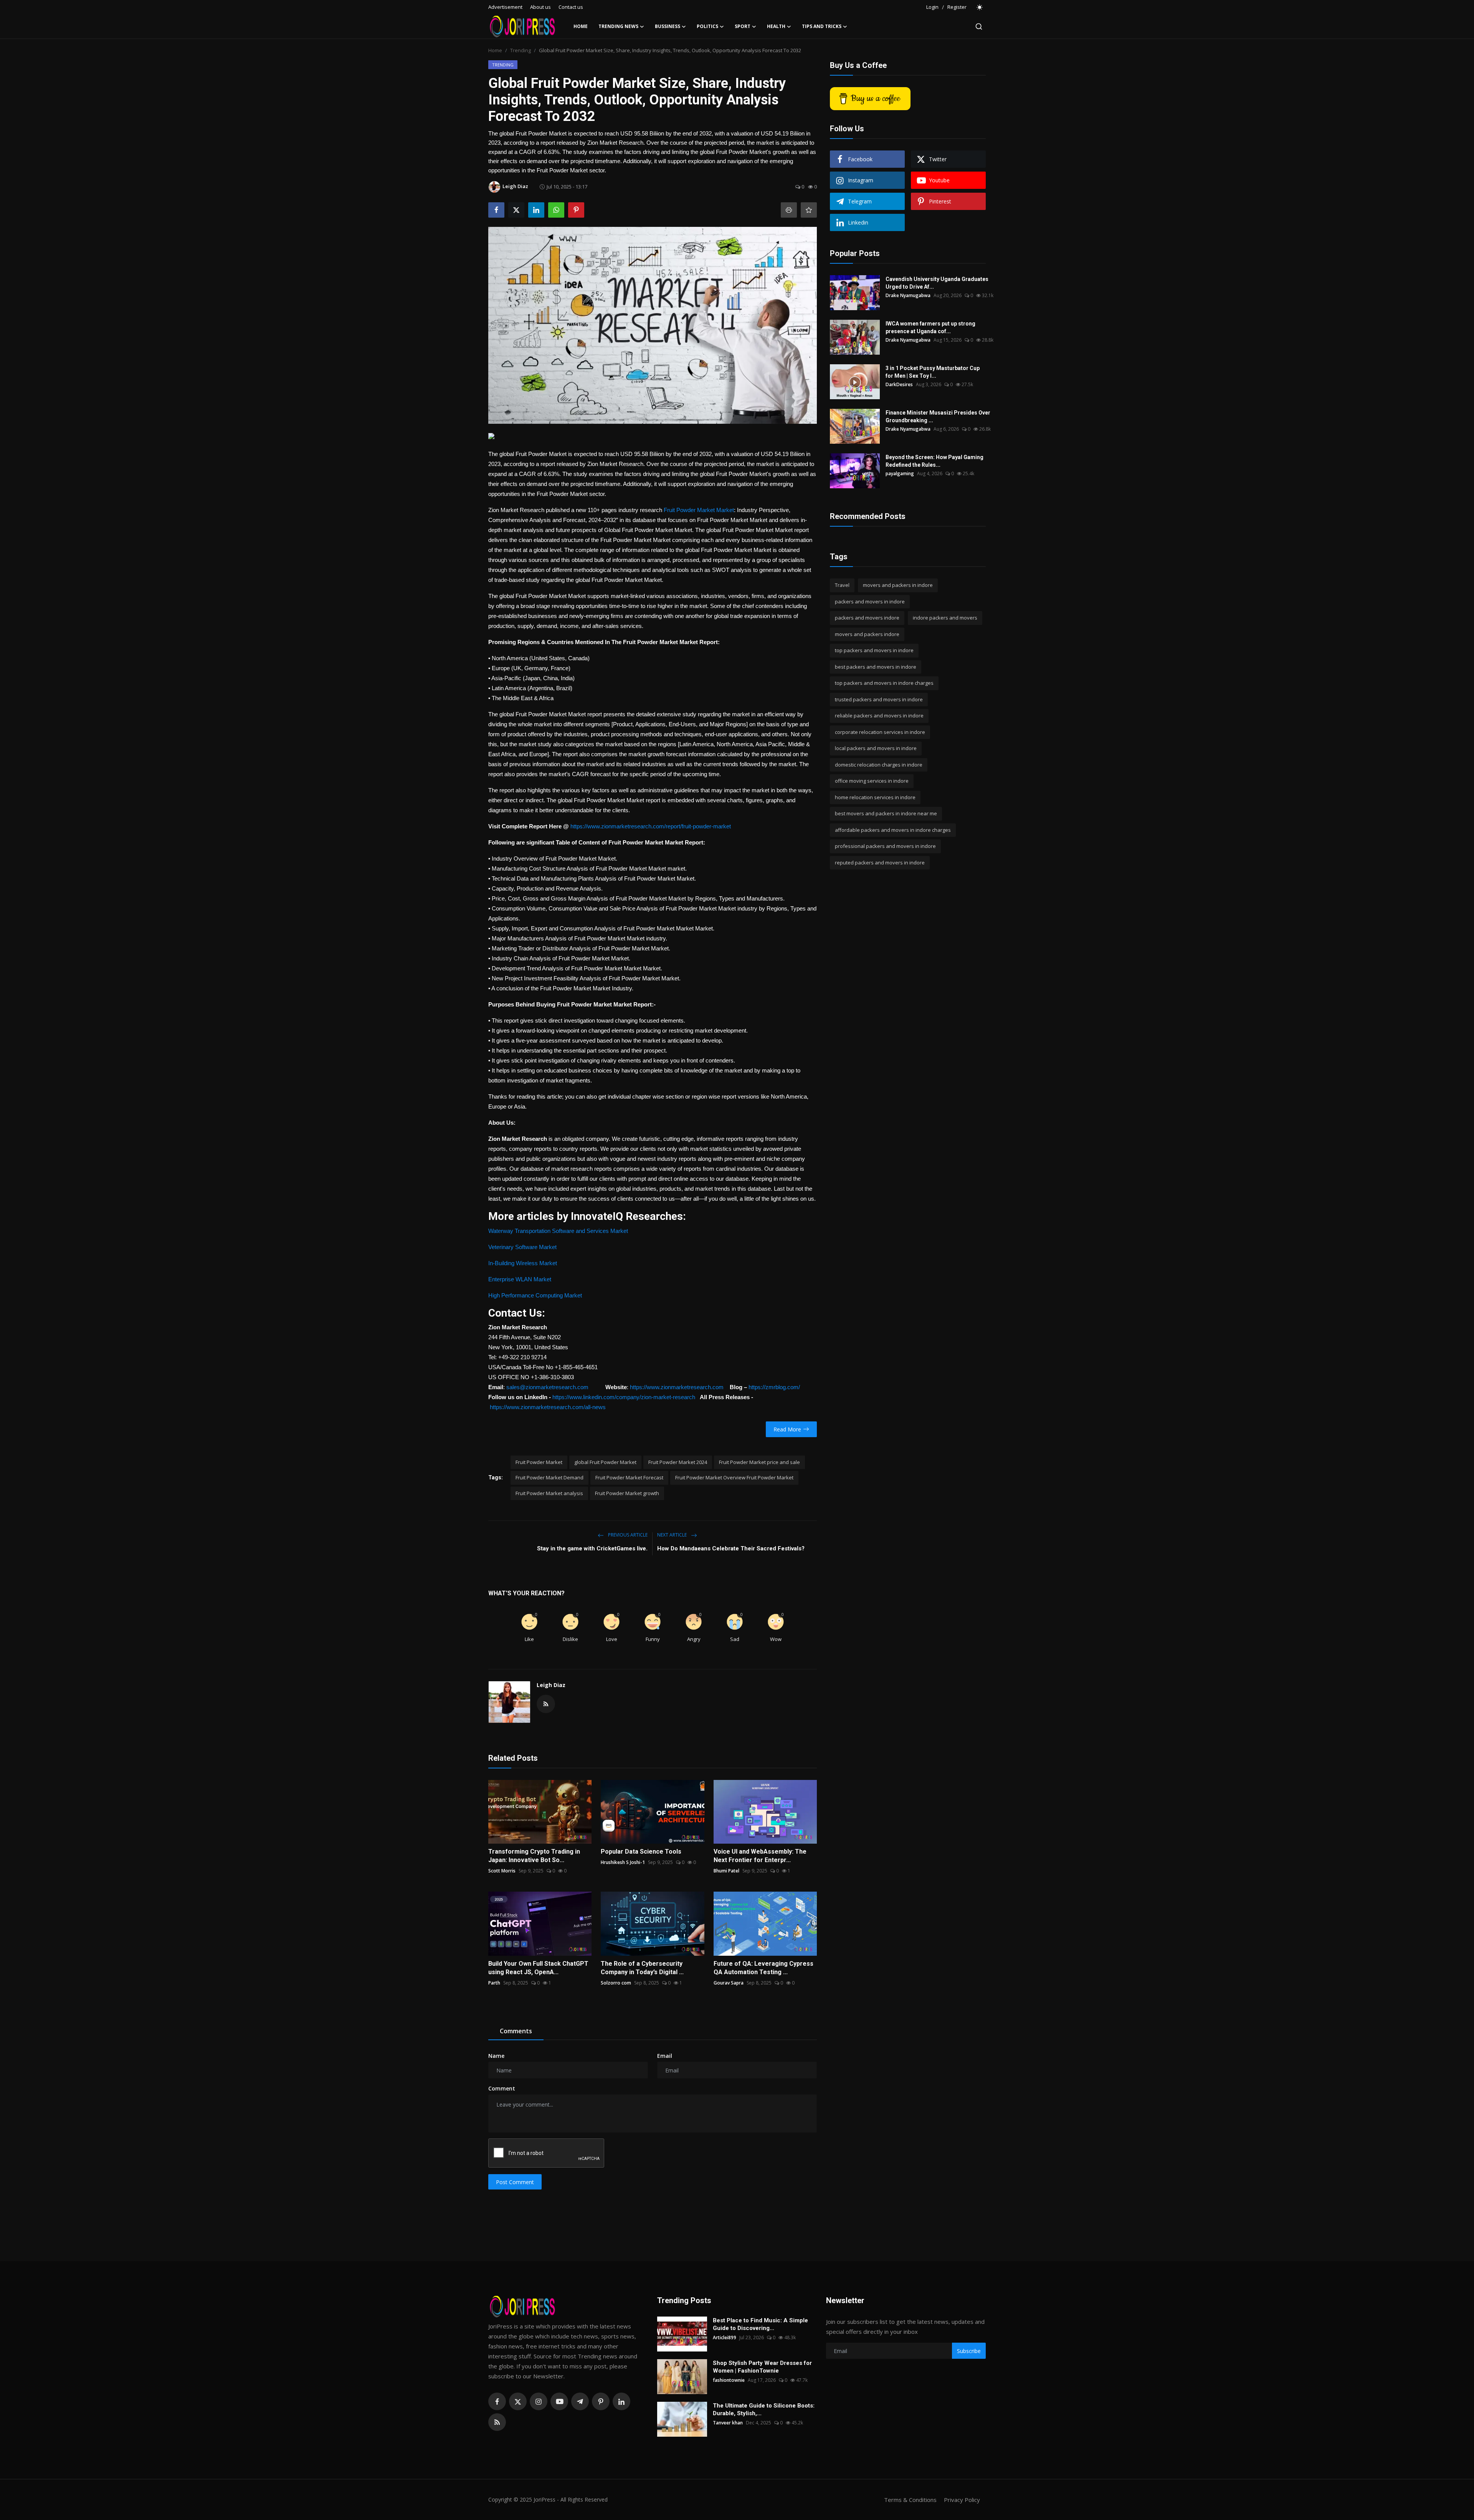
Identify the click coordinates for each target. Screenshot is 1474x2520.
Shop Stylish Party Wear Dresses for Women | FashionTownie (762, 2367)
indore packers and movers (945, 618)
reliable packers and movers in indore (879, 716)
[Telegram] (580, 2401)
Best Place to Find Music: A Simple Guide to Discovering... (760, 2324)
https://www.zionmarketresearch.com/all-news (548, 1407)
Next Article (673, 1535)
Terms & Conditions (910, 2500)
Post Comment (515, 2182)
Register (957, 7)
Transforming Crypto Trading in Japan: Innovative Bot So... (534, 1856)
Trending (521, 50)
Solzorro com (616, 1983)
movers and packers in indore (898, 585)
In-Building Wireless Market (523, 1263)
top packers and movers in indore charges (884, 683)
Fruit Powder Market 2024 (678, 1462)
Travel (842, 585)
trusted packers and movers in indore (879, 699)
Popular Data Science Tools (641, 1852)
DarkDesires (899, 384)
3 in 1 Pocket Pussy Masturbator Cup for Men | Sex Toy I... (933, 372)
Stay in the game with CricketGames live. (592, 1548)
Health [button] (776, 26)
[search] (979, 26)
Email (665, 2056)
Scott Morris (502, 1871)
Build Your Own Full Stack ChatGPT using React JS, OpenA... (538, 1968)
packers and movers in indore (870, 601)
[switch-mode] (980, 7)
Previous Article (627, 1535)
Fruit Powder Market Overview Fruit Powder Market (734, 1477)
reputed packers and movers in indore (880, 863)
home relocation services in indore (875, 797)
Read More (787, 1429)
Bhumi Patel (726, 1871)
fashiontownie (729, 2380)
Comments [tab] (516, 2031)
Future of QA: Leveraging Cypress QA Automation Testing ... (763, 1968)
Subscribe (969, 2351)
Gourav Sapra (729, 1983)
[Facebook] (497, 2401)
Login (932, 7)
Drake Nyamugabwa (908, 295)
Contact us (571, 7)
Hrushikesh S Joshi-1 (623, 1862)
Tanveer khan (728, 2423)
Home (581, 26)
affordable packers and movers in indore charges (893, 830)
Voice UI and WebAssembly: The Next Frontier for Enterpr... (760, 1856)
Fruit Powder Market (539, 1462)
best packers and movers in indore (876, 667)
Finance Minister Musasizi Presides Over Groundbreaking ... (938, 416)
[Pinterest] (601, 2401)
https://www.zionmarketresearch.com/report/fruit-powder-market (651, 826)
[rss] (497, 2422)
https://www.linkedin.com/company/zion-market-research (624, 1397)
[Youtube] (559, 2401)
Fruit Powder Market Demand (549, 1477)
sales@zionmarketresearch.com (547, 1387)
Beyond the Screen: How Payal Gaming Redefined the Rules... (934, 461)
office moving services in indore (872, 781)
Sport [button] (743, 26)
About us (540, 7)
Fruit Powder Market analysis (549, 1493)
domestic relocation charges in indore (879, 765)
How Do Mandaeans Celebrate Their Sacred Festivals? (731, 1548)
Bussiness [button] (668, 26)
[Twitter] (518, 2401)
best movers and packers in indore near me (886, 813)
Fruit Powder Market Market (699, 510)
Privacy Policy (962, 2500)
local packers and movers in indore (876, 748)
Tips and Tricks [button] (822, 26)
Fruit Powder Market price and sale (759, 1462)
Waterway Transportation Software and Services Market (558, 1231)
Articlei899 (725, 2337)
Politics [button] (707, 26)
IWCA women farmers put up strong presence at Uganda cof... (930, 327)
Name (496, 2056)
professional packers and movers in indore (885, 846)
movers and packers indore (867, 634)
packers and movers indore (867, 618)
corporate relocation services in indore (880, 732)
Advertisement (505, 7)
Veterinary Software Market (522, 1247)
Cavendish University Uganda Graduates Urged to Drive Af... (937, 283)
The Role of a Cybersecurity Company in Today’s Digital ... (642, 1968)
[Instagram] (539, 2401)
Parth (494, 1983)
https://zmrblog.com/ (774, 1387)
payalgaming (900, 473)
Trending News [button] (618, 26)
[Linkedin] (621, 2401)
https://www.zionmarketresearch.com (677, 1387)
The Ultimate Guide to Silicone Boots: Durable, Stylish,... (764, 2409)
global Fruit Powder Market (605, 1462)
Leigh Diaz (551, 1685)
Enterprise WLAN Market (520, 1279)
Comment (502, 2088)
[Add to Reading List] (809, 210)
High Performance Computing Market (535, 1295)
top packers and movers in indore (874, 650)
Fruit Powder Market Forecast (629, 1477)
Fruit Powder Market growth (627, 1493)
